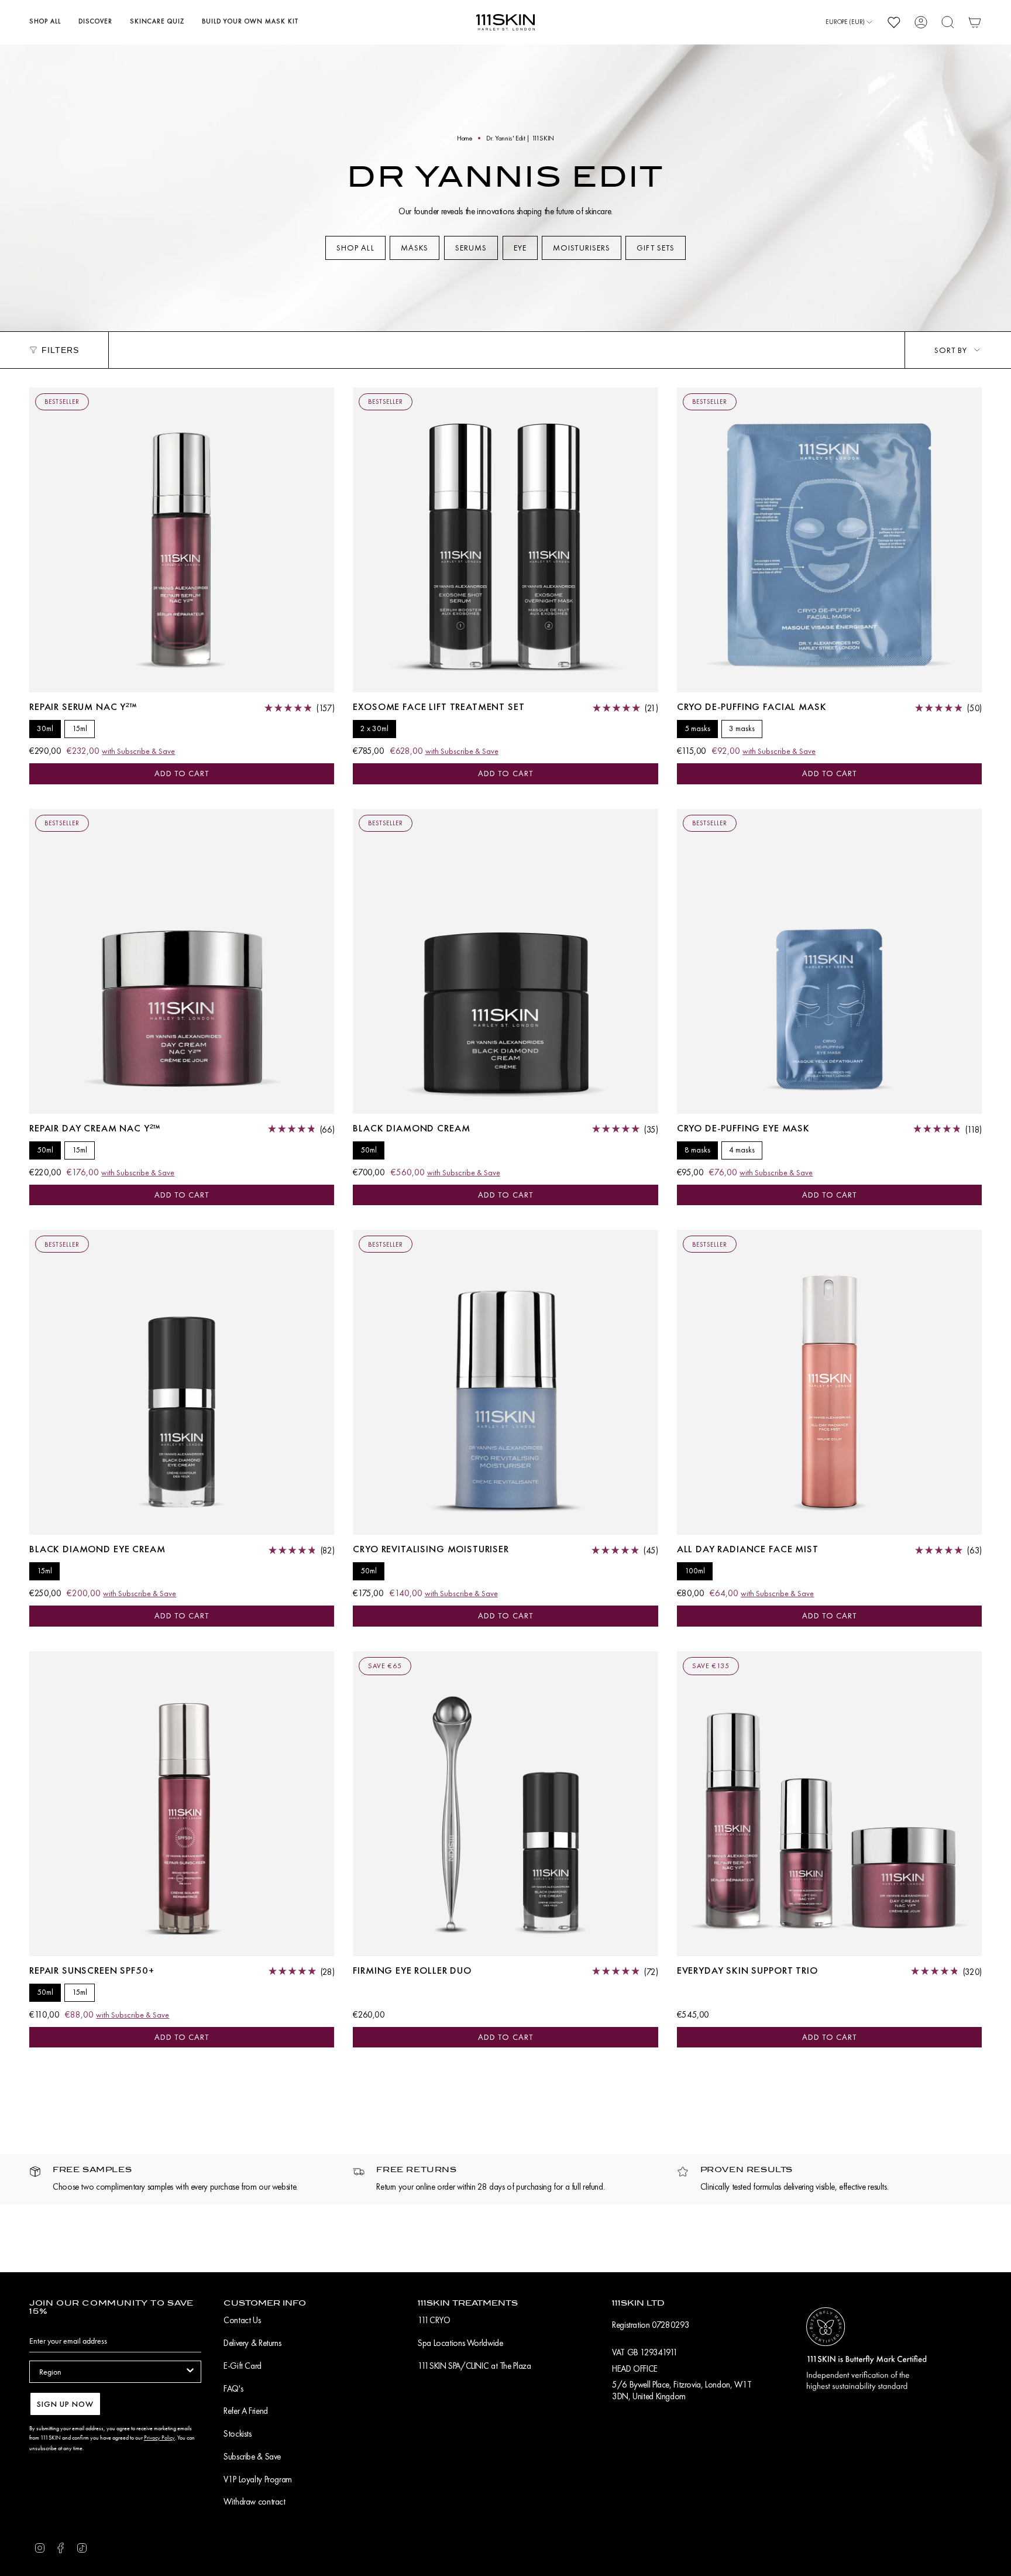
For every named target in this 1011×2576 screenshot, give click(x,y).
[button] (45, 22)
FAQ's (233, 2389)
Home (465, 138)
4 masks (742, 1150)
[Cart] (975, 22)
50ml (45, 1150)
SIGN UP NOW (65, 2404)
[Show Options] (190, 2372)
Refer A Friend (246, 2411)
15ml (80, 728)
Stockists (238, 2434)
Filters (60, 350)
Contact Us (242, 2320)
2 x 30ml (374, 728)
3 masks (742, 728)
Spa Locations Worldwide (460, 2343)
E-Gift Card (243, 2366)
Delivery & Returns (252, 2343)
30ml (45, 728)
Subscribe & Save (252, 2457)
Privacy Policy (159, 2438)
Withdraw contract (255, 2502)
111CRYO (434, 2320)
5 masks (697, 728)
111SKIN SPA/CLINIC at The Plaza (474, 2366)
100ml (695, 1571)
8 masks (697, 1150)
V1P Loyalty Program (258, 2479)
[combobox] (112, 2372)
